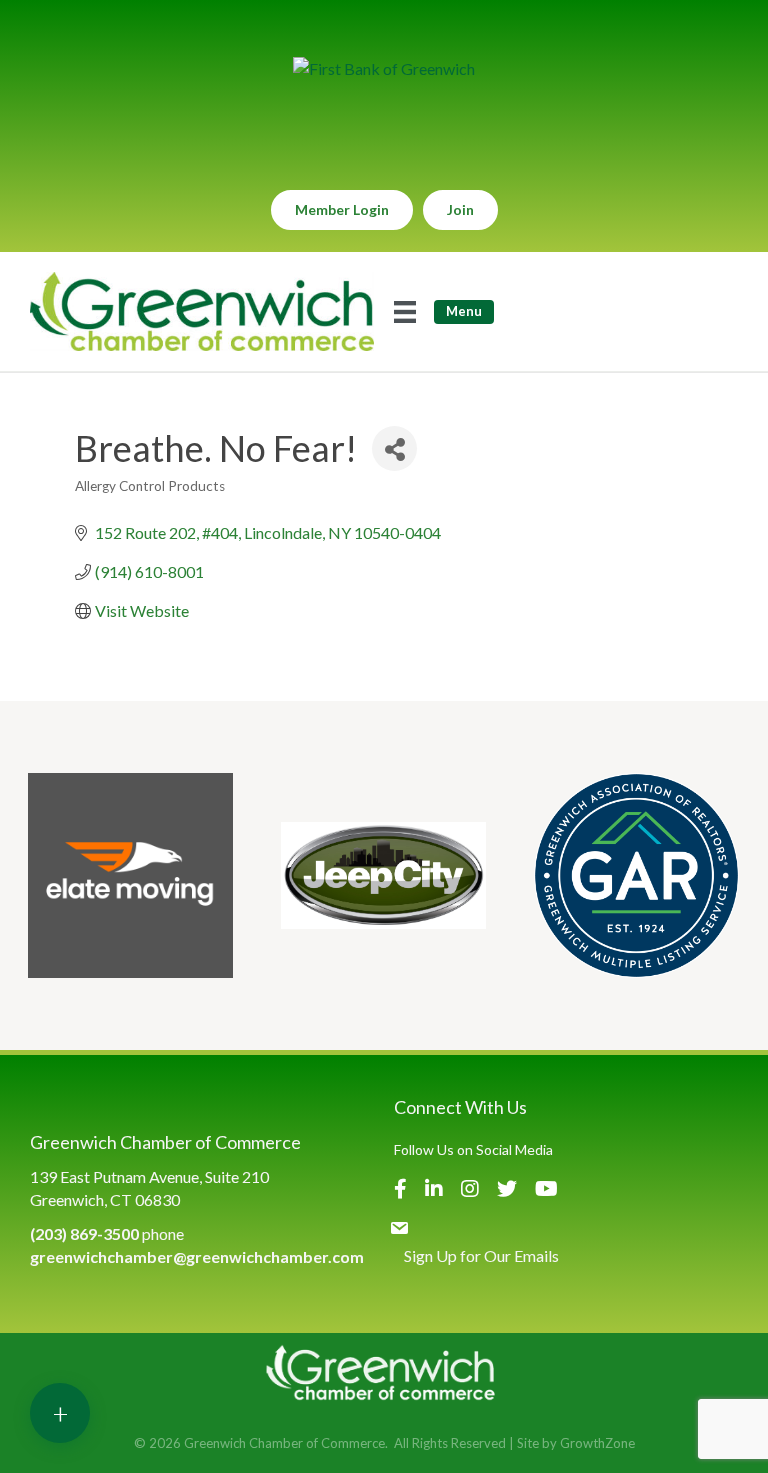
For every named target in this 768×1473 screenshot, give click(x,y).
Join (460, 209)
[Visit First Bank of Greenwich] (384, 68)
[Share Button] (394, 448)
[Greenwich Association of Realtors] (636, 875)
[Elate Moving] (130, 875)
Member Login (342, 209)
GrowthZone (597, 1443)
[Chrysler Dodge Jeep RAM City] (383, 875)
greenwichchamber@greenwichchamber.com (197, 1256)
